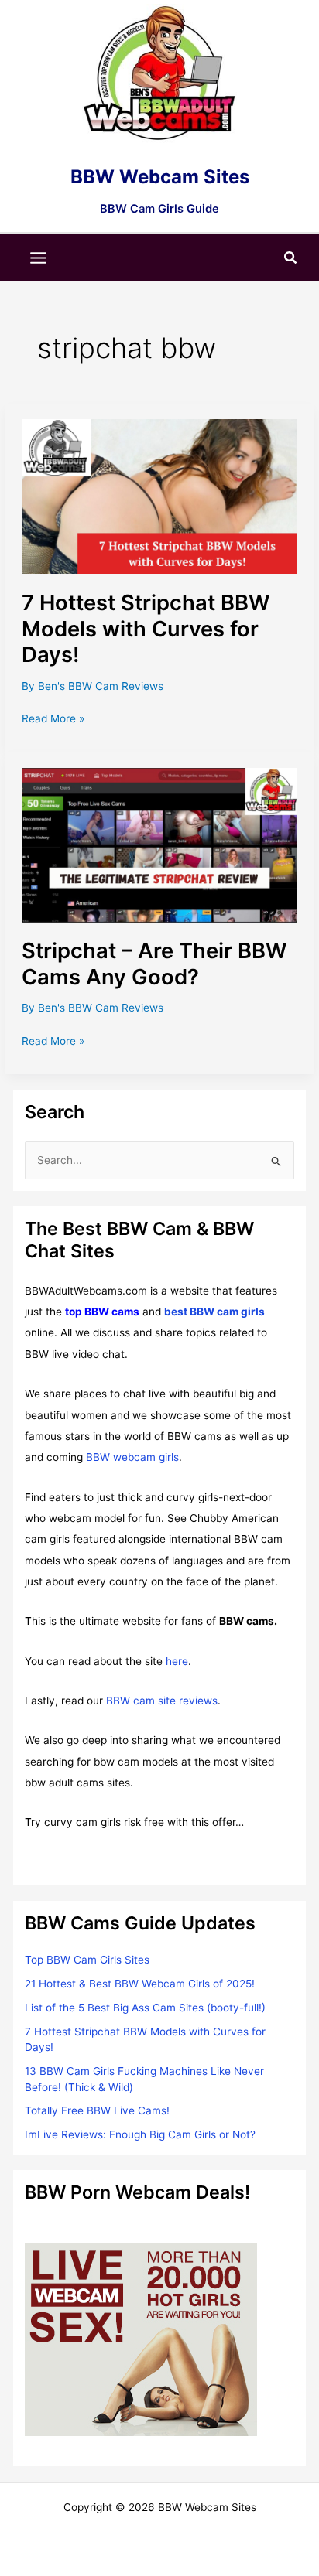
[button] (291, 258)
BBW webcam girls (132, 1457)
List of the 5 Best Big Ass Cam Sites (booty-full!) (145, 2008)
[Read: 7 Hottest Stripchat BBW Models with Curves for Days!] (159, 496)
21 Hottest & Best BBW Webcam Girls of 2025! (140, 1984)
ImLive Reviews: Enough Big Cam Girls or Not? (140, 2134)
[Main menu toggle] (39, 258)
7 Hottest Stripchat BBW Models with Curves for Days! (146, 628)
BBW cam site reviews (162, 1701)
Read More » (53, 720)
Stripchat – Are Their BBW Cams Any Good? (154, 964)
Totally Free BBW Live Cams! (97, 2110)
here (177, 1661)
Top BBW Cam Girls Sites (87, 1960)
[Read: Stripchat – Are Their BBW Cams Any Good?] (159, 844)
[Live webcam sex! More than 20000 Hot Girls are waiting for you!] (141, 2339)
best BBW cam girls (214, 1312)
